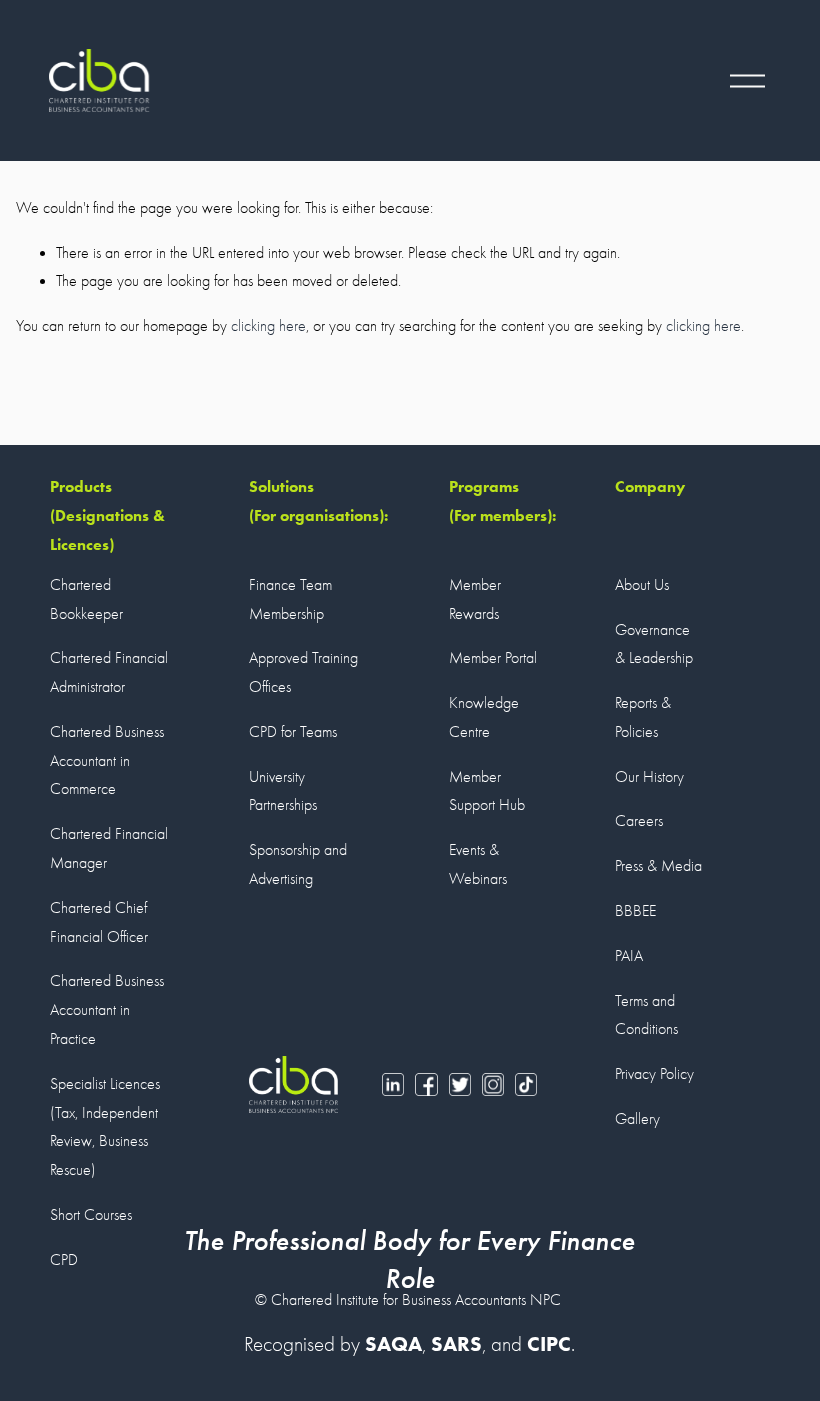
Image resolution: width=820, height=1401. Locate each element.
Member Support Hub (487, 791)
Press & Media (658, 866)
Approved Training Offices (303, 672)
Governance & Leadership (654, 644)
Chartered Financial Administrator (109, 672)
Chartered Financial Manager (109, 848)
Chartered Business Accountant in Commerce (107, 761)
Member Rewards (475, 599)
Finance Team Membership (290, 599)
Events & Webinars (478, 864)
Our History (649, 777)
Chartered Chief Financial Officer (99, 922)
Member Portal (493, 658)
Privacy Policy (654, 1074)
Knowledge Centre (484, 717)
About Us (642, 585)
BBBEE (635, 911)
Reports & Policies (643, 717)
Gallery (637, 1119)
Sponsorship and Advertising (298, 864)
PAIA (629, 956)
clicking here (268, 326)
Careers (639, 821)
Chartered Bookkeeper (86, 599)
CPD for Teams (293, 732)
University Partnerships (283, 791)
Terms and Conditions (646, 1015)
